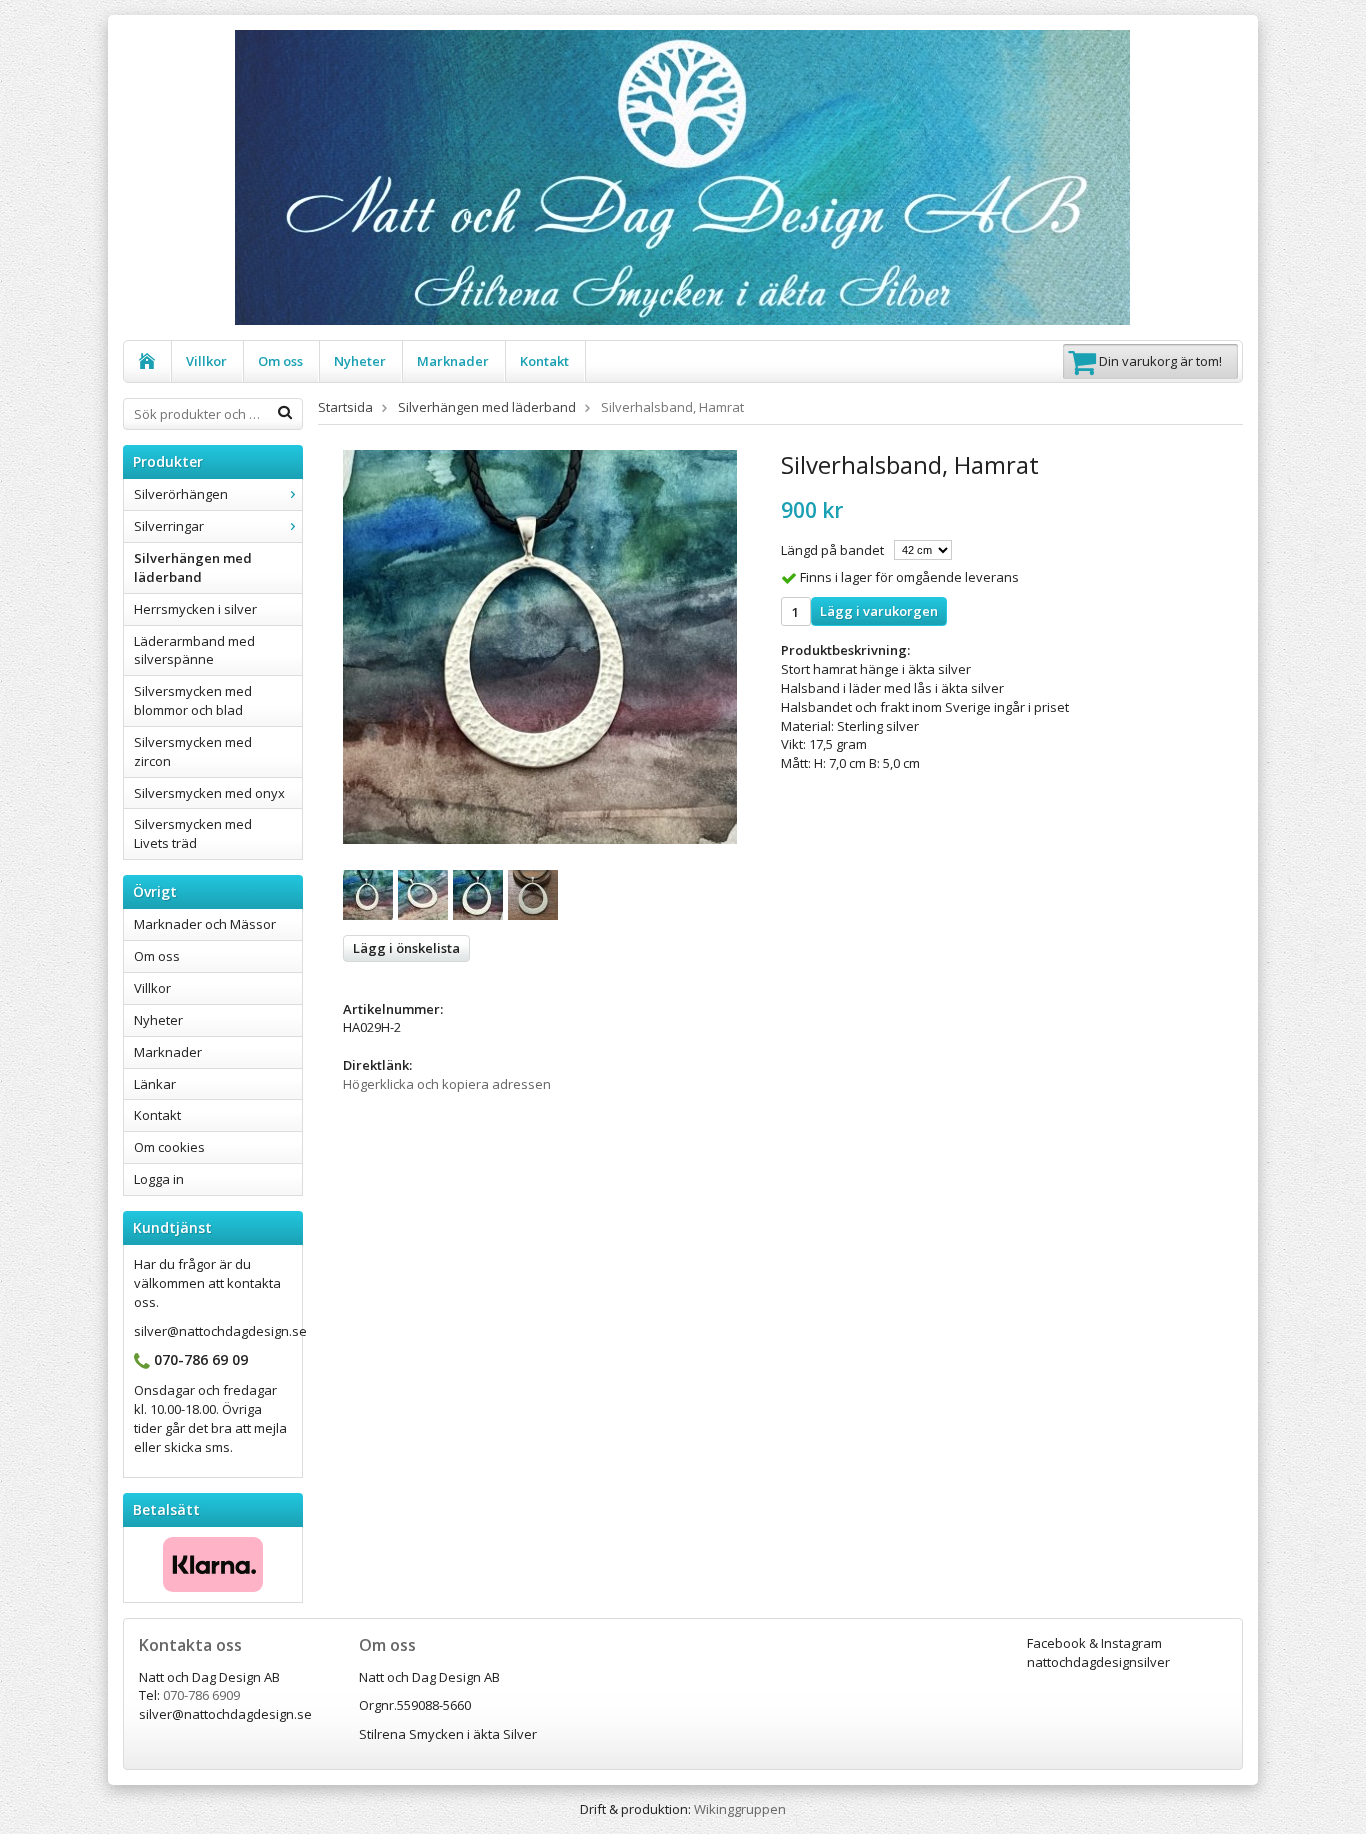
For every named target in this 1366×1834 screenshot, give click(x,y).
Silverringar (169, 526)
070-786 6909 (201, 1695)
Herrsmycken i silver (195, 609)
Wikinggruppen (740, 1809)
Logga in (159, 1179)
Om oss (280, 361)
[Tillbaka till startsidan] (147, 361)
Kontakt (544, 361)
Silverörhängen (181, 494)
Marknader (453, 361)
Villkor (206, 361)
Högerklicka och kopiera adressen (447, 1084)
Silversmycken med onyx (209, 793)
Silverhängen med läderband (193, 567)
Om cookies (169, 1147)
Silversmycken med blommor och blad (193, 700)
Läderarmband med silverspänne (194, 650)
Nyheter (360, 361)
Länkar (155, 1084)
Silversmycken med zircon (193, 751)
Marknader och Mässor (205, 924)
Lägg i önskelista (406, 948)
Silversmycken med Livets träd (193, 833)
